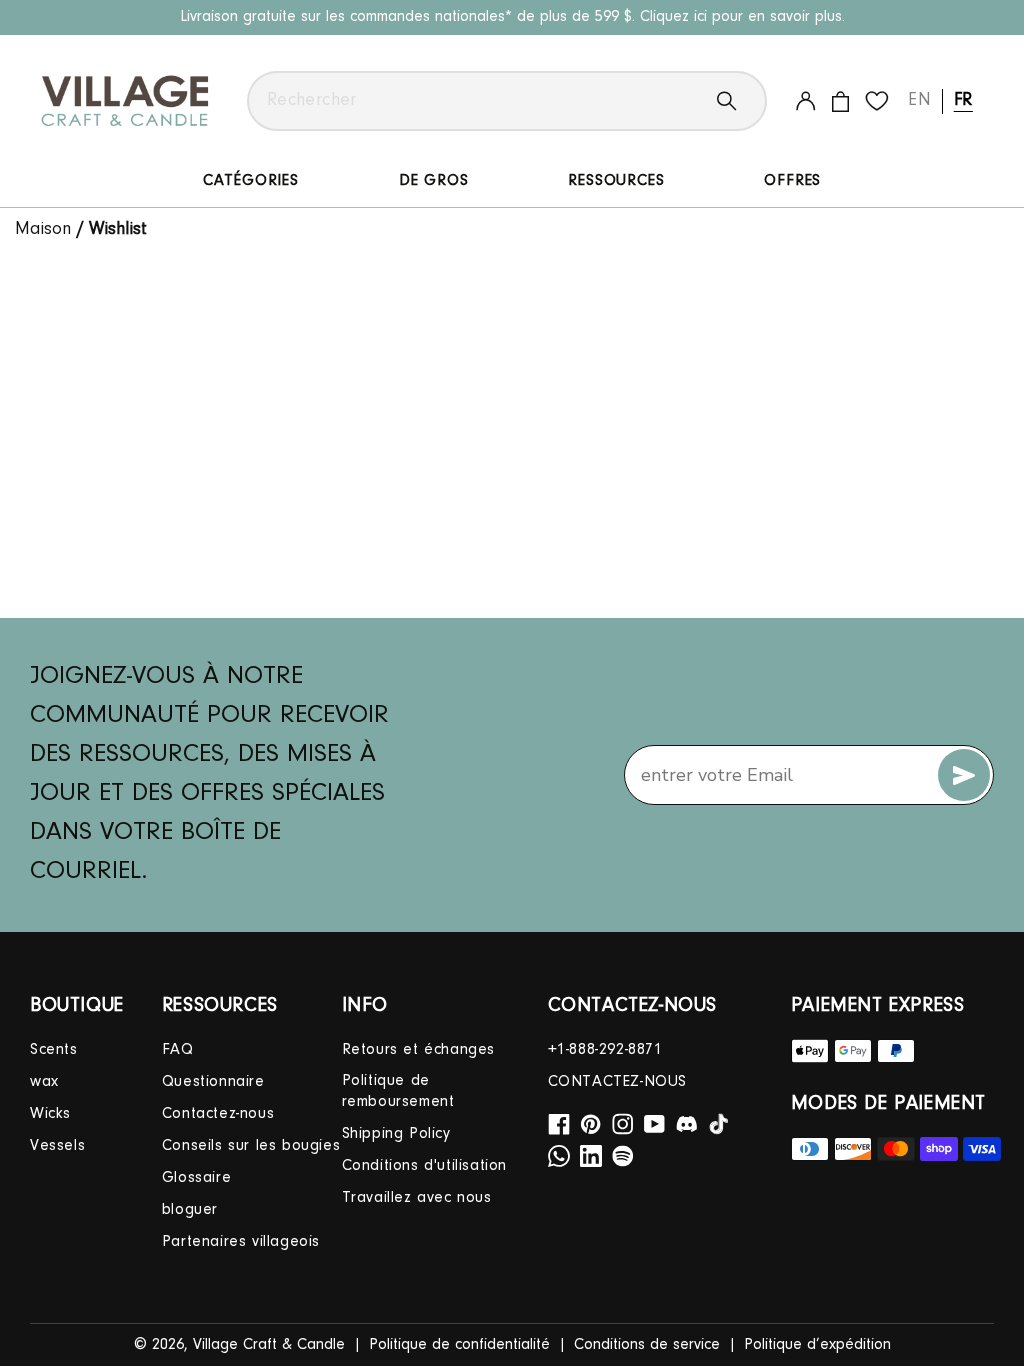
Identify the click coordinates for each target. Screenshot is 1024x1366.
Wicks (50, 1114)
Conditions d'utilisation (424, 1166)
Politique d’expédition (817, 1345)
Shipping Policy (396, 1134)
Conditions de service (647, 1345)
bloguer (190, 1210)
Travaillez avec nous (417, 1198)
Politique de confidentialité (459, 1345)
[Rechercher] (742, 101)
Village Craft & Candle (269, 1345)
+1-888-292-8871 (605, 1050)
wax (44, 1082)
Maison (43, 230)
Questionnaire (213, 1082)
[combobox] (507, 101)
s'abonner (964, 775)
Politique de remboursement (398, 1091)
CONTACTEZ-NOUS (617, 1082)
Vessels (57, 1146)
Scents (54, 1050)
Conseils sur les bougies (251, 1146)
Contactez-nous (218, 1114)
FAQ (178, 1050)
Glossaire (196, 1178)
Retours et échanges (418, 1050)
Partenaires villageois (241, 1242)
